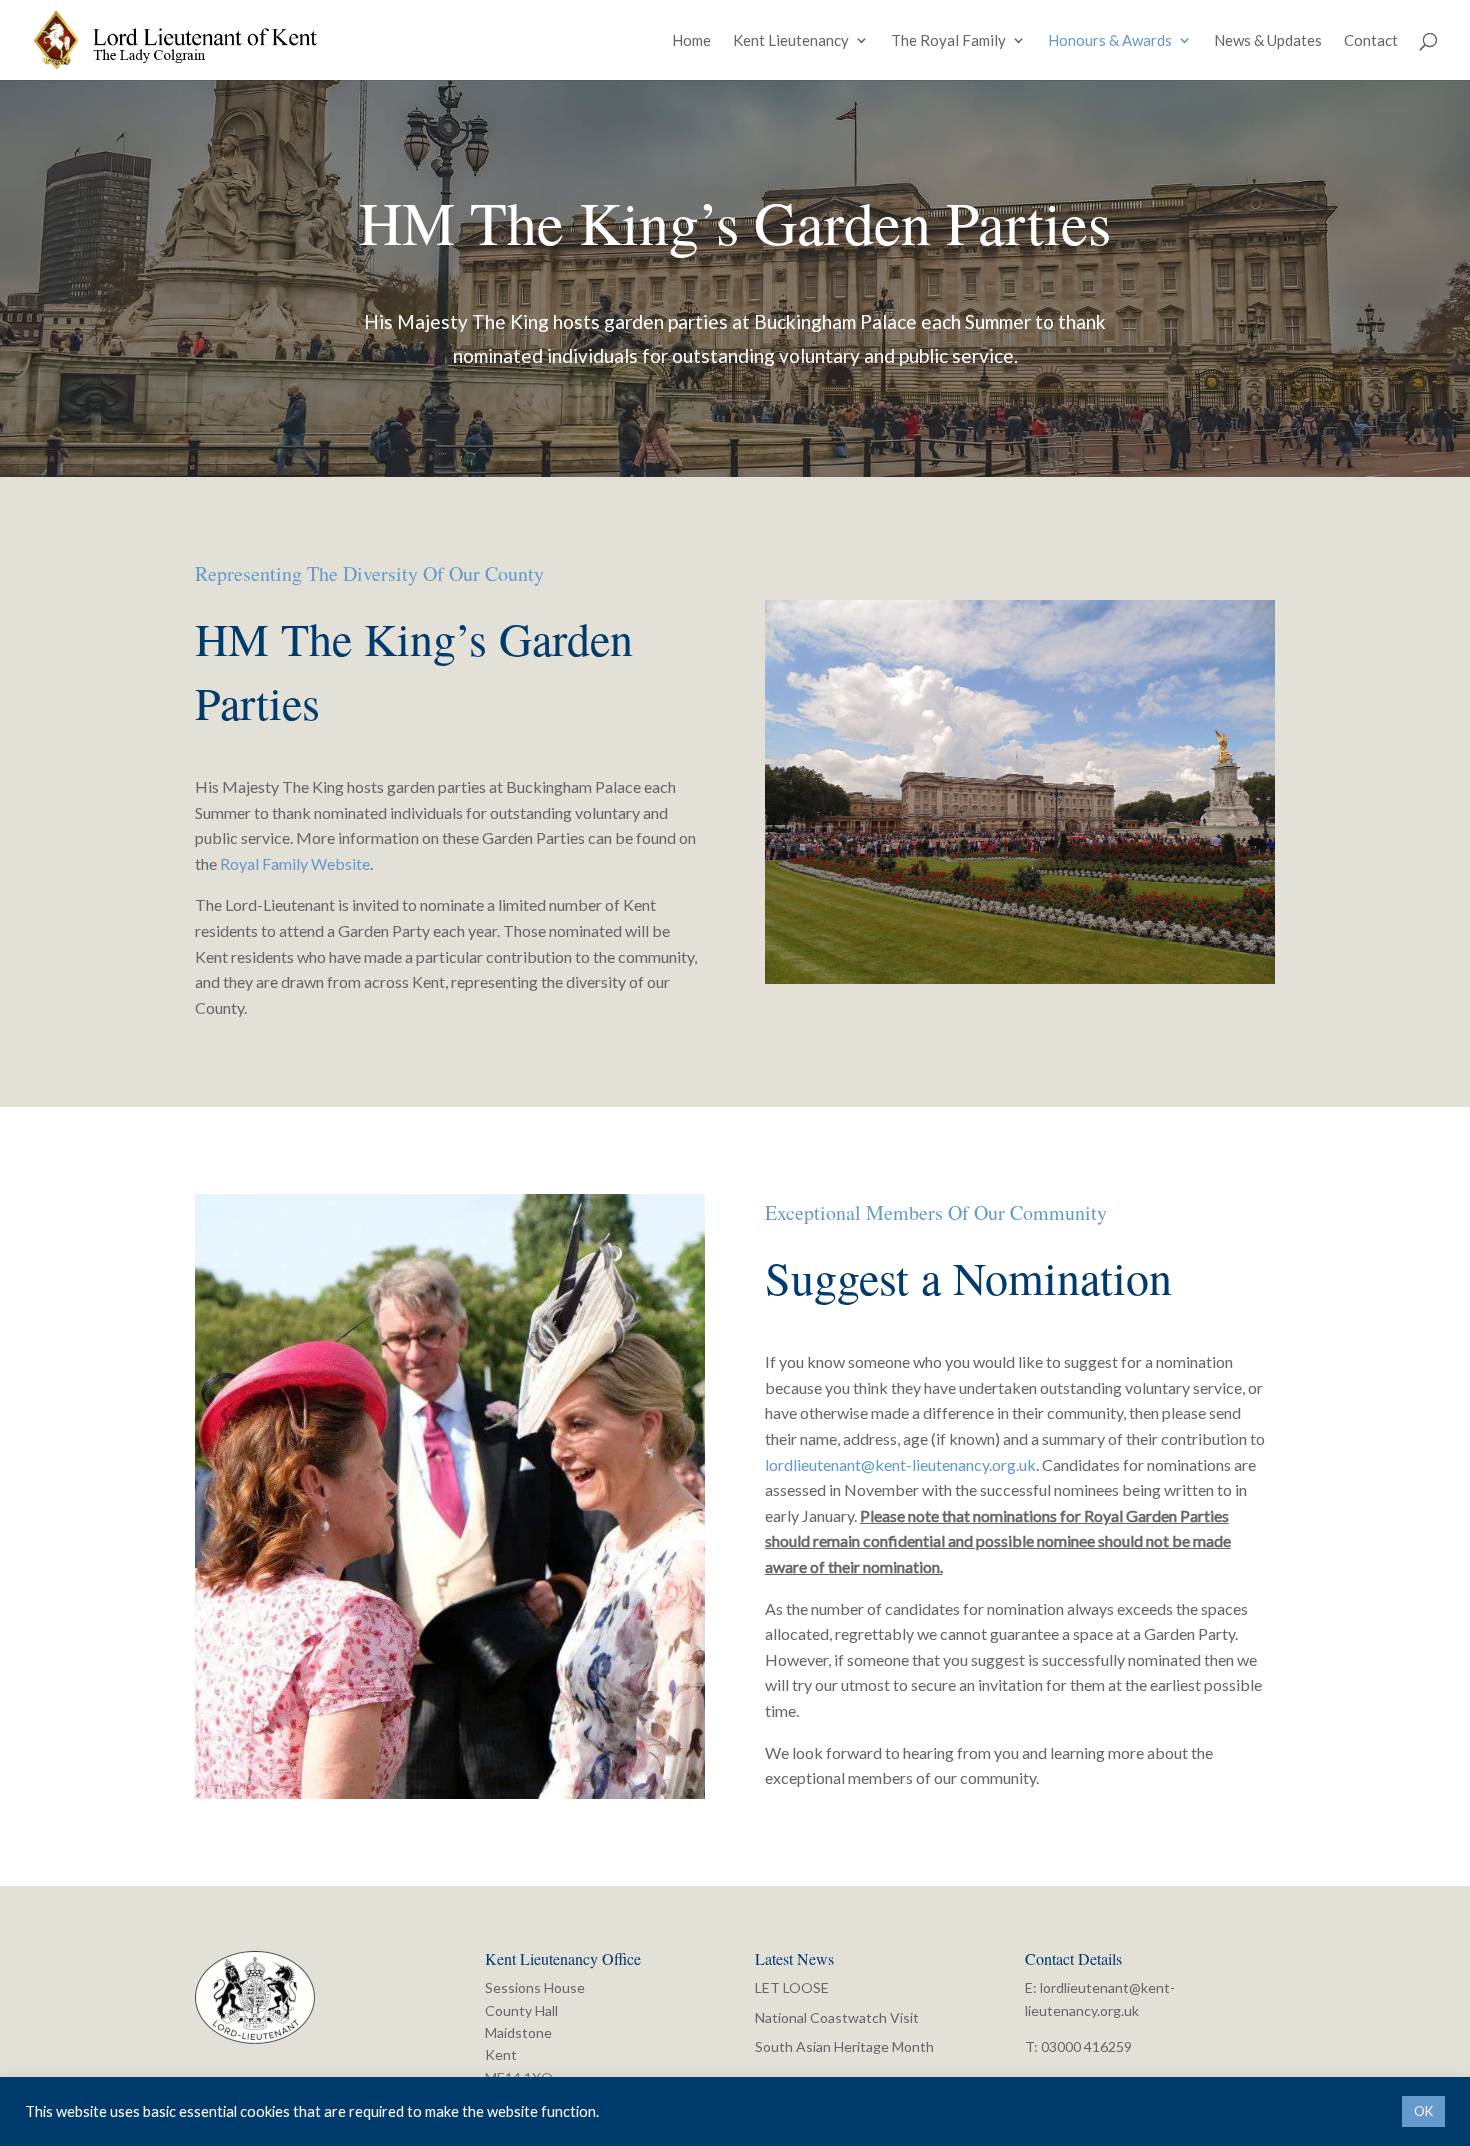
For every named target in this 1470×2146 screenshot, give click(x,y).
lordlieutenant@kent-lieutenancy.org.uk (900, 1464)
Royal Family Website (295, 863)
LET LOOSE (792, 1987)
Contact (1371, 41)
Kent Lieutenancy (791, 41)
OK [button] (1423, 2111)
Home (691, 41)
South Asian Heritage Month (844, 2046)
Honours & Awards (1110, 41)
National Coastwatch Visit (837, 2017)
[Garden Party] (450, 1792)
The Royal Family (948, 41)
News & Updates (1268, 41)
